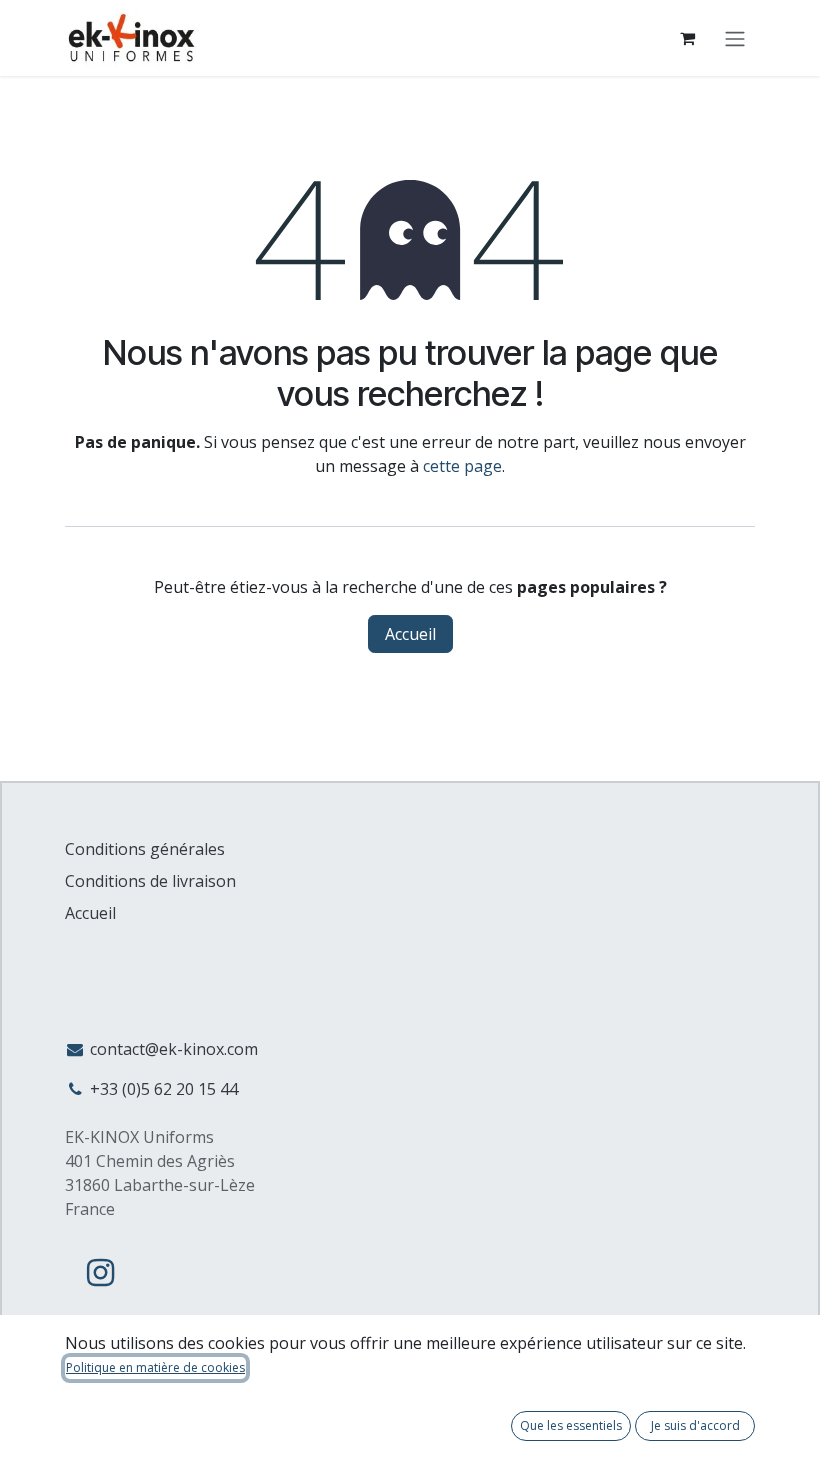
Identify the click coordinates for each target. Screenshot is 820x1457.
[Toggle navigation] (735, 38)
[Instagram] (100, 1273)
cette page (462, 466)
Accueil (410, 634)
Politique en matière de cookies (155, 1367)
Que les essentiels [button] (571, 1425)
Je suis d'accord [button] (695, 1425)
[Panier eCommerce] (687, 38)
